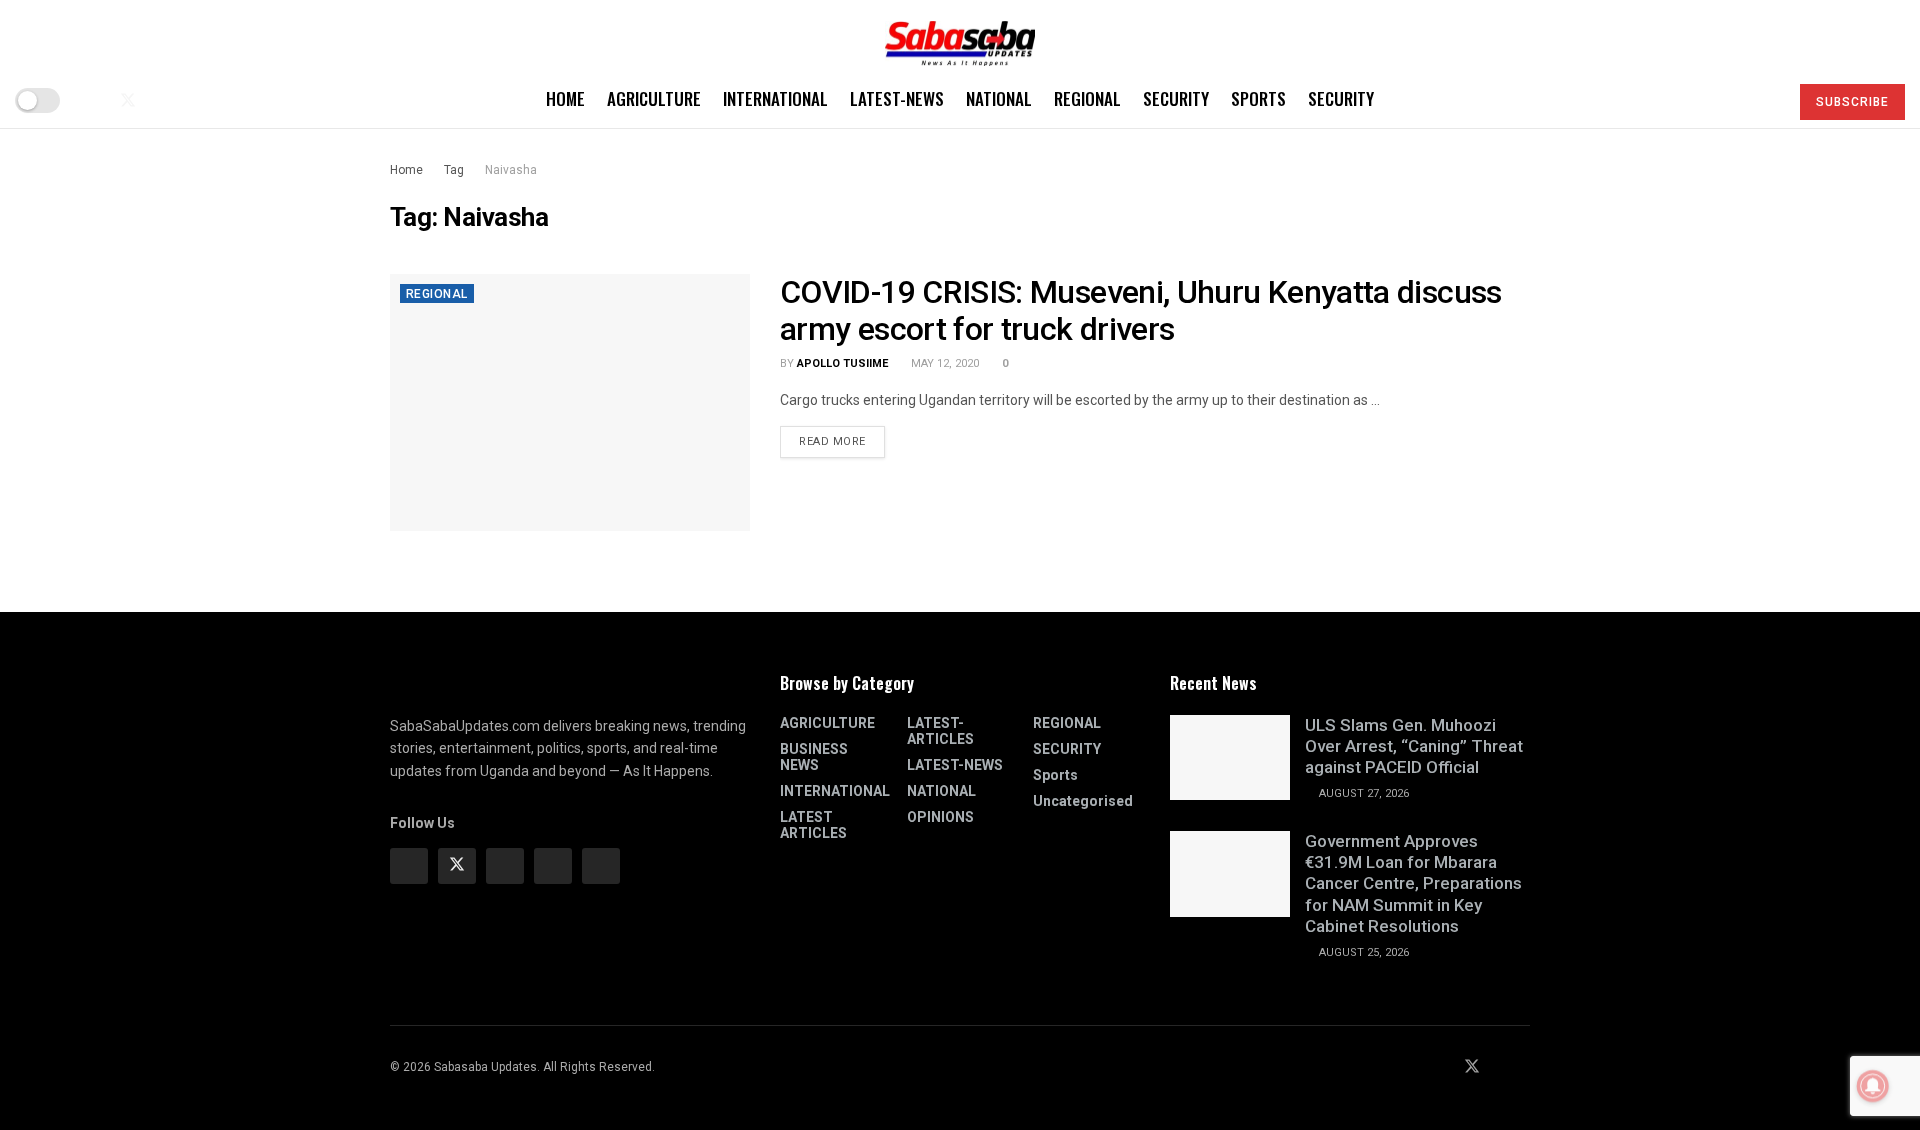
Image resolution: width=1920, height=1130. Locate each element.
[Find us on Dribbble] (601, 866)
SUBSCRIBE (1852, 102)
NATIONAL (999, 98)
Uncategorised (1083, 801)
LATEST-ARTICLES (940, 731)
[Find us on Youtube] (162, 100)
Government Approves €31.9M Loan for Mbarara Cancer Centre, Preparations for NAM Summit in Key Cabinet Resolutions (1413, 883)
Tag (454, 170)
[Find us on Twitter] (128, 100)
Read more (842, 437)
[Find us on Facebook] (94, 100)
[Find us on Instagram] (505, 866)
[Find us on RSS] (194, 100)
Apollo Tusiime (842, 363)
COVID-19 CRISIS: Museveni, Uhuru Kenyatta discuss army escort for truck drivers (1141, 310)
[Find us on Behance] (553, 866)
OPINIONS (940, 817)
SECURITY (1176, 98)
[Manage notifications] (1873, 1086)
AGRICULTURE (654, 98)
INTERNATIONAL (775, 98)
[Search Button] (1764, 100)
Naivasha (511, 170)
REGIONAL (1087, 98)
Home (565, 98)
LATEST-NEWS (897, 98)
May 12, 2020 (943, 363)
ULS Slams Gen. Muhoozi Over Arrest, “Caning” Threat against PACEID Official (1414, 746)
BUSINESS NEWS (814, 757)
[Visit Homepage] (960, 36)
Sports (1258, 98)
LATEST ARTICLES (813, 825)
